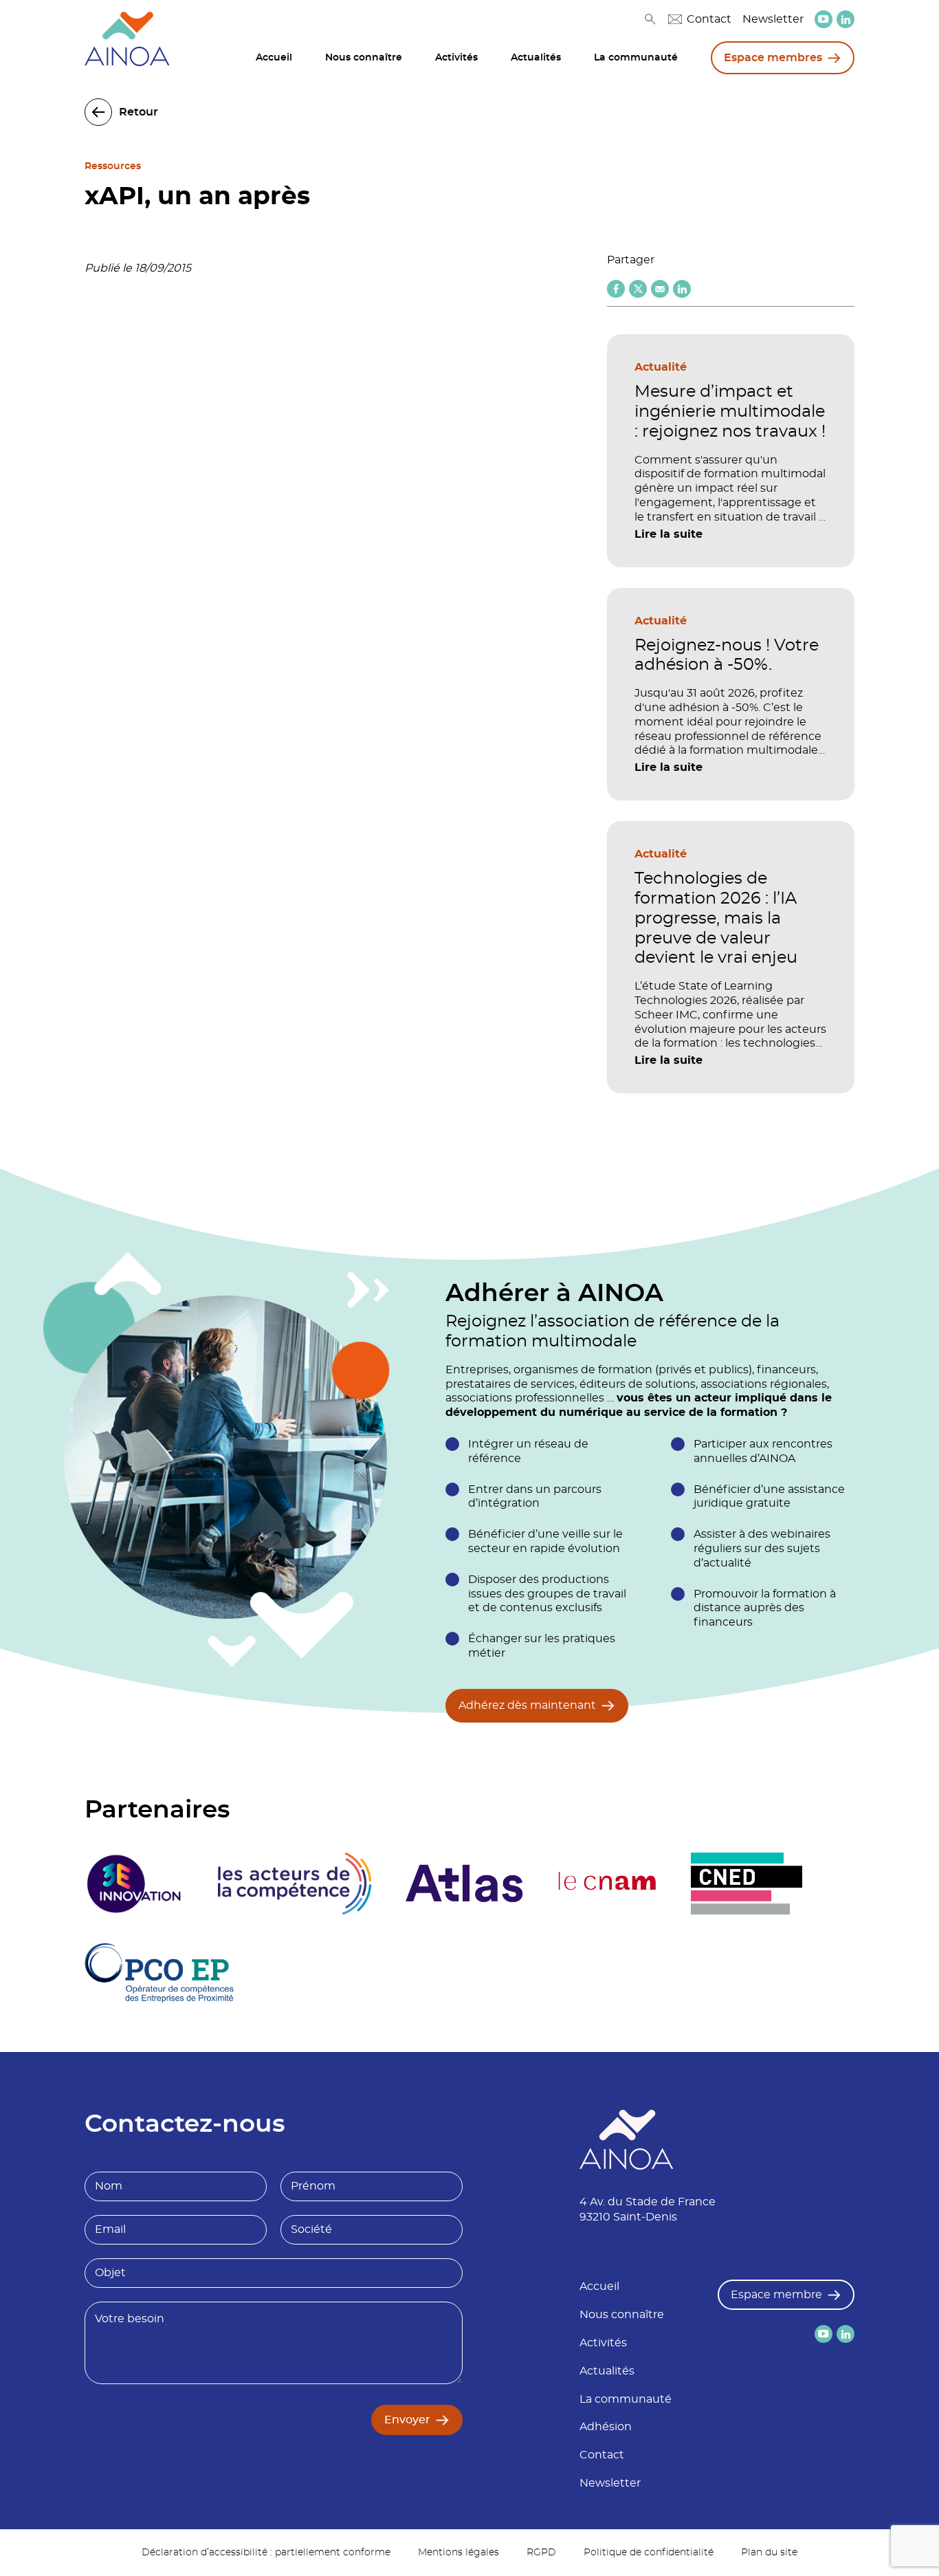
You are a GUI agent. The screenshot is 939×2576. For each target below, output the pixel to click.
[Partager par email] (660, 289)
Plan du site (769, 2553)
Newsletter (773, 19)
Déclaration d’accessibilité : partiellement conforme (266, 2553)
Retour (139, 112)
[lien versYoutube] (824, 19)
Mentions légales (459, 2553)
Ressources (113, 166)
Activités (456, 58)
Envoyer (407, 2420)
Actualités (536, 58)
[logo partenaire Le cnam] (607, 1884)
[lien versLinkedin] (846, 20)
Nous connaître (364, 58)
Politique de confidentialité (649, 2553)
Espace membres (773, 58)
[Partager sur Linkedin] (682, 289)
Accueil (274, 58)
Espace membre (776, 2295)
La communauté (636, 58)
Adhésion (606, 2427)
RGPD (541, 2553)
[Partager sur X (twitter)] (638, 289)
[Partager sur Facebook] (616, 289)
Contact (709, 19)
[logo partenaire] (294, 1884)
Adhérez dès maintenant (527, 1705)
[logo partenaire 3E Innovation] (134, 1884)
